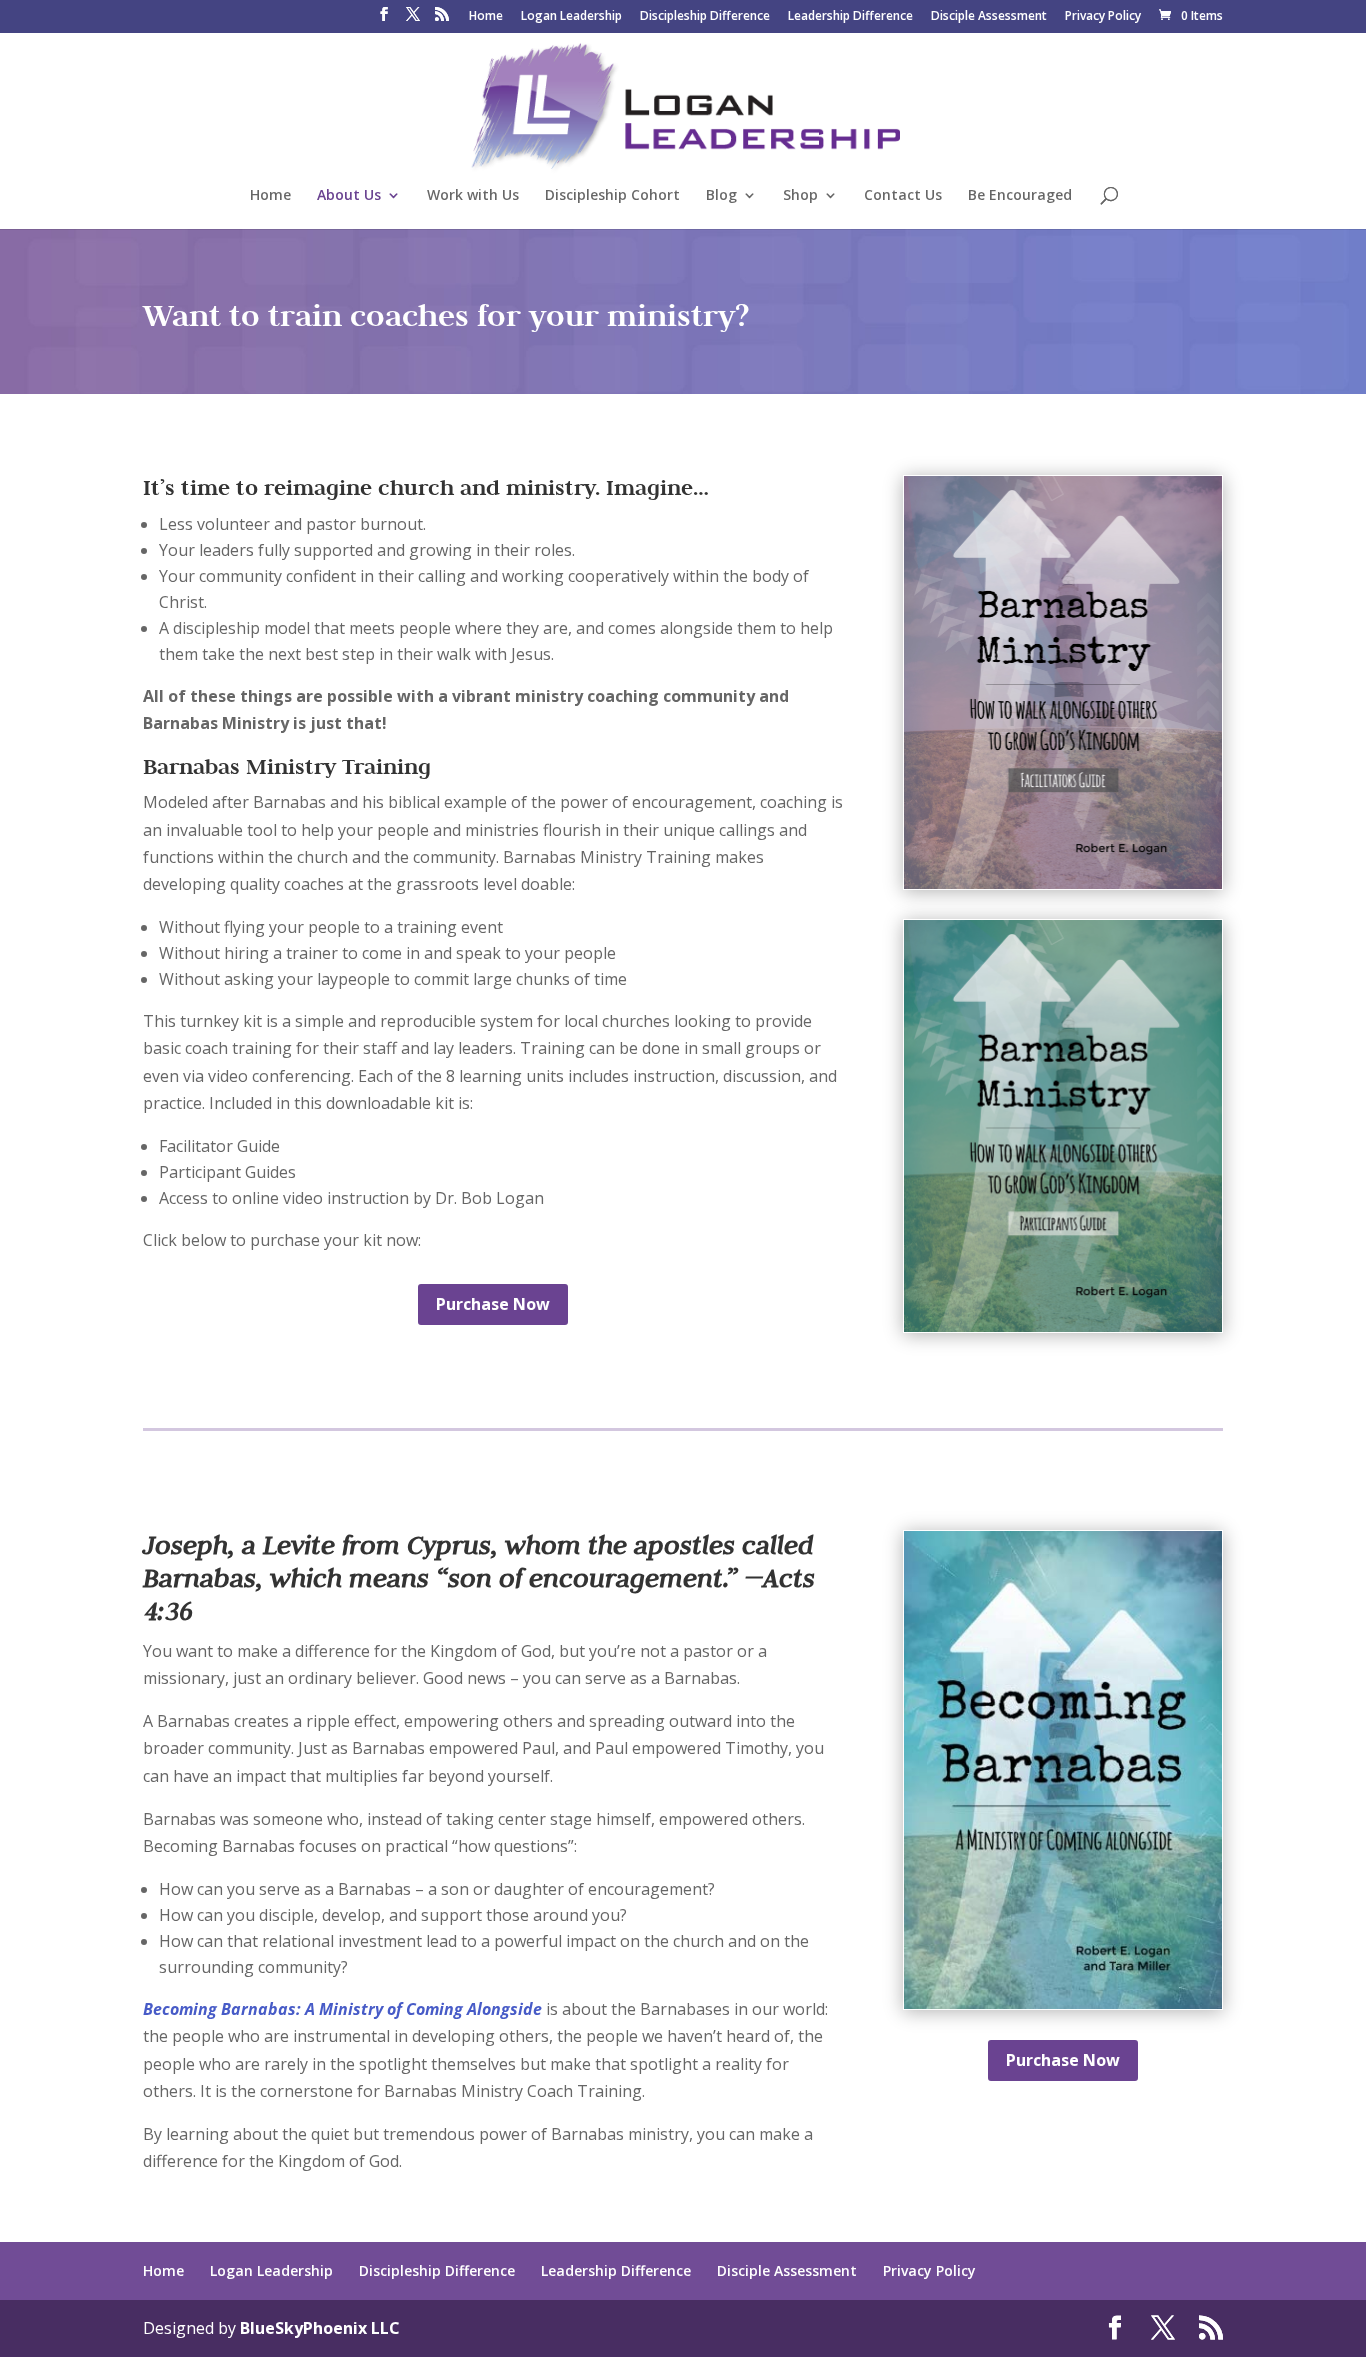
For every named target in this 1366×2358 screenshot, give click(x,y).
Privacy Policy (1103, 17)
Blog (721, 196)
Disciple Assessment (989, 17)
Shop (800, 196)
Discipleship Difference (705, 17)
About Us (349, 196)
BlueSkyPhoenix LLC (320, 2328)
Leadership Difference (850, 17)
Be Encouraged (1020, 196)
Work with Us (473, 196)
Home (486, 17)
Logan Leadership (571, 17)
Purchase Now (493, 1304)
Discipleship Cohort (612, 196)
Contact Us (903, 196)
